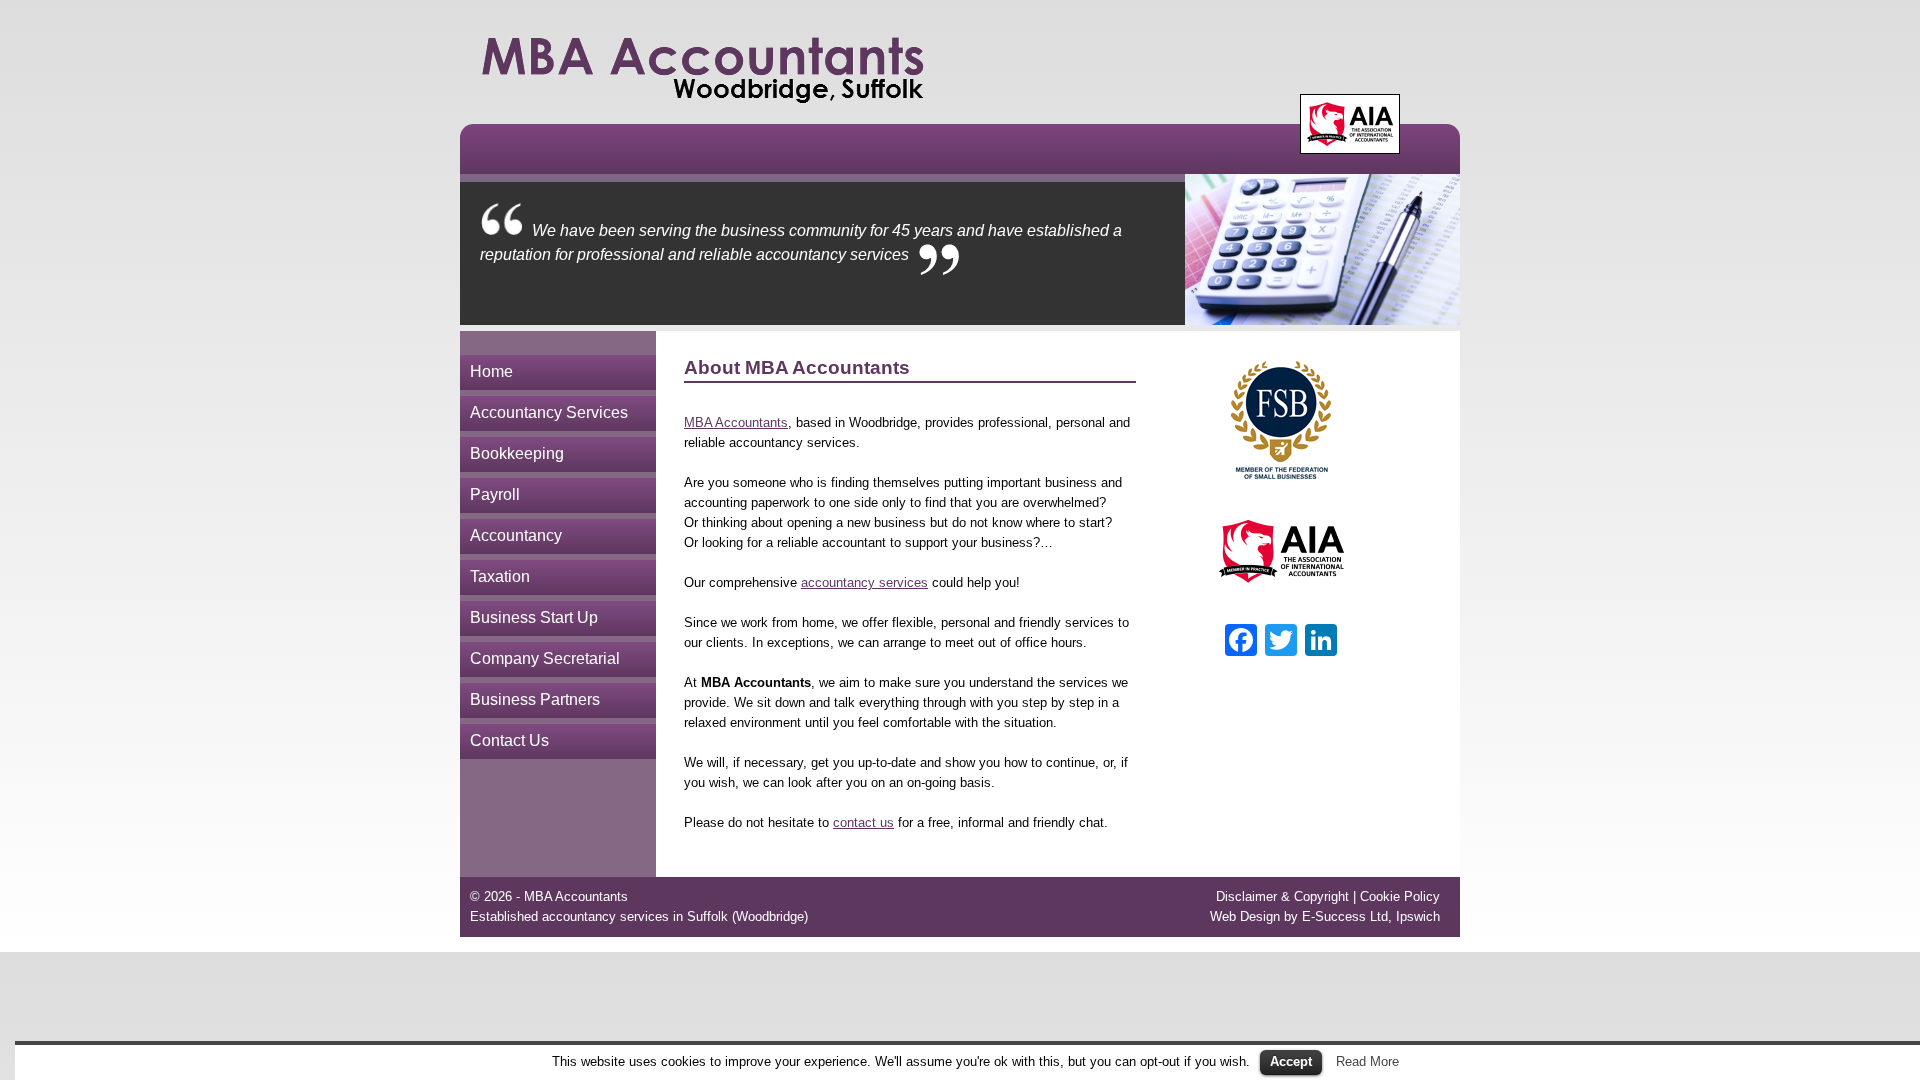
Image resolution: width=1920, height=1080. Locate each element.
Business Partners (535, 699)
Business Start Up (534, 617)
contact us (863, 822)
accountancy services (864, 582)
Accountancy (516, 535)
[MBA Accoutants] (703, 68)
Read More (1367, 1061)
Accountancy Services (549, 412)
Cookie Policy (1400, 896)
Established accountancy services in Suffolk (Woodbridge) (639, 916)
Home (491, 371)
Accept (1291, 1061)
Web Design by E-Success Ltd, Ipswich (1325, 916)
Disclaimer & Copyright (1282, 896)
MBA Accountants (736, 422)
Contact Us (509, 740)
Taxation (500, 576)
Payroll (495, 494)
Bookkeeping (517, 453)
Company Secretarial (545, 658)
